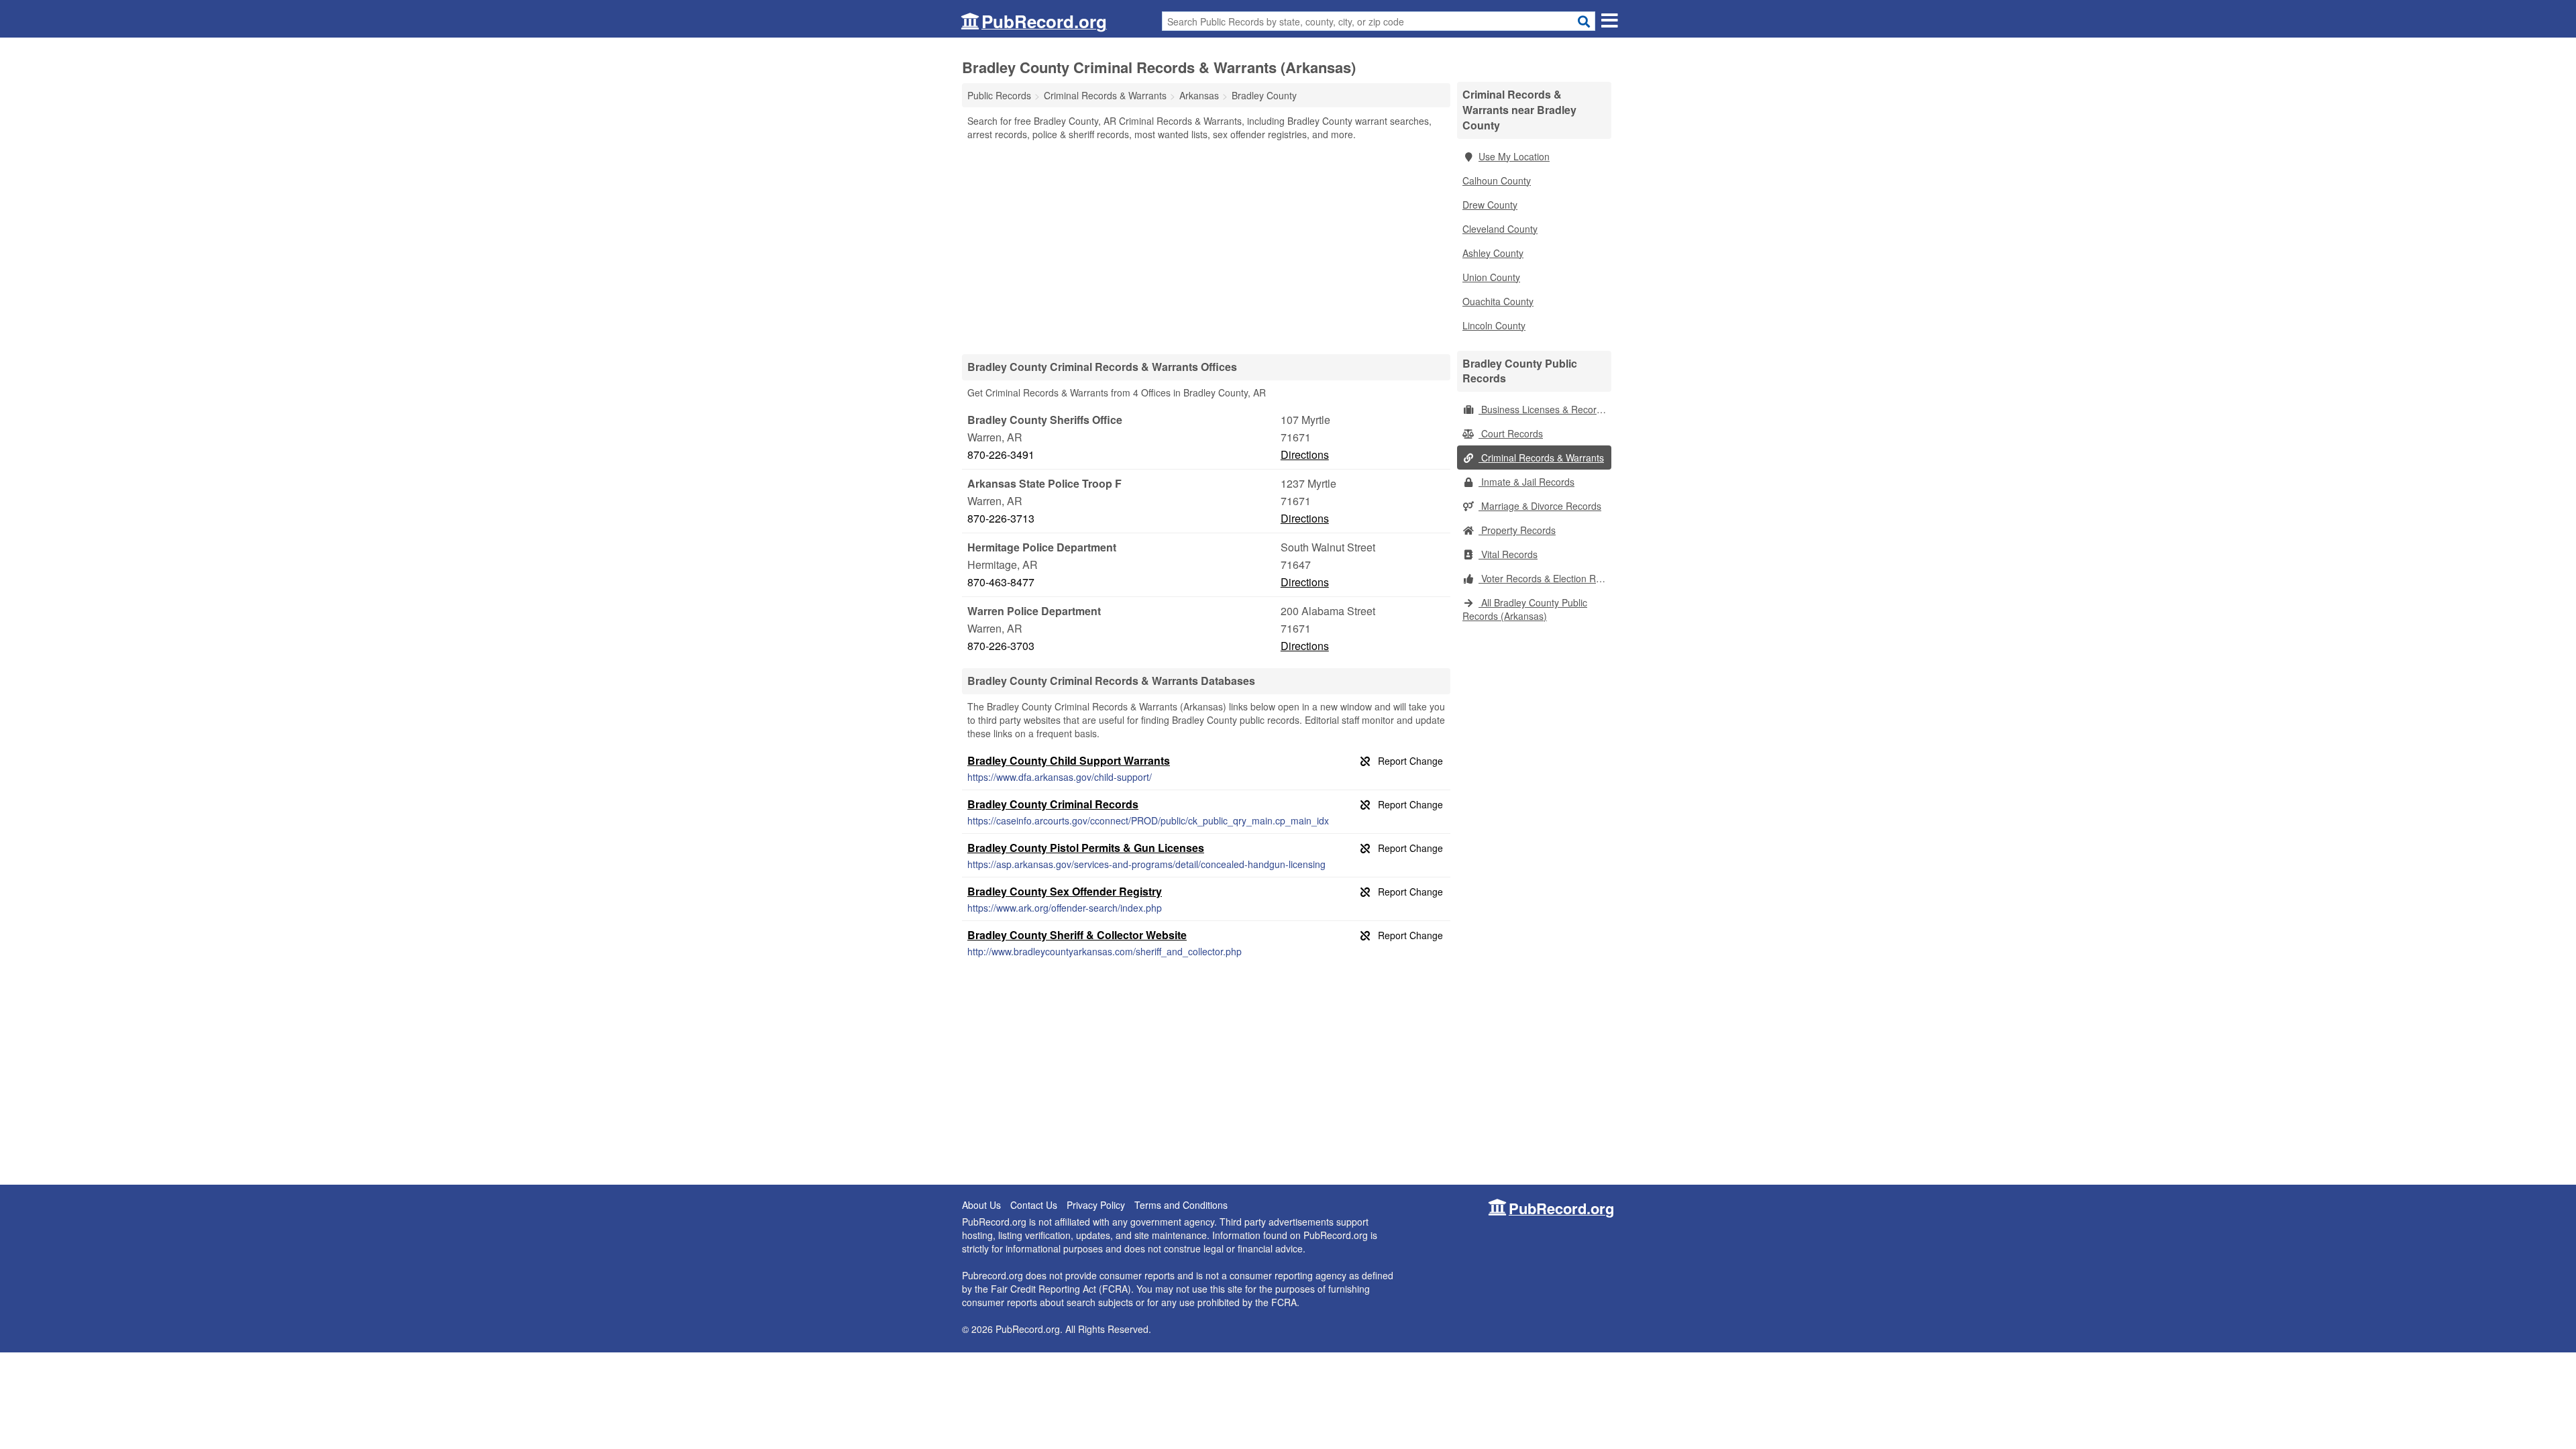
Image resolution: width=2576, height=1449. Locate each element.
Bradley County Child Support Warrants (1069, 760)
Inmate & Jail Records (1526, 482)
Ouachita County (1498, 301)
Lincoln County (1494, 325)
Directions (1305, 454)
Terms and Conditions (1181, 1205)
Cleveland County (1500, 229)
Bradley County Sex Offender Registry (1065, 891)
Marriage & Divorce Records (1540, 506)
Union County (1491, 277)
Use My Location (1514, 156)
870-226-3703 (1001, 646)
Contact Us (1034, 1205)
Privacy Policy (1096, 1205)
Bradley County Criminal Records (1053, 804)
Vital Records (1508, 554)
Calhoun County (1497, 180)
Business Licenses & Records (1543, 409)
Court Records (1511, 433)
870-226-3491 (1001, 454)
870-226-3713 (1001, 518)
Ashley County (1493, 253)
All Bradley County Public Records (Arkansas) (1525, 609)
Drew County (1490, 205)
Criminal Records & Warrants (1541, 458)
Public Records (999, 95)
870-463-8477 (1001, 582)
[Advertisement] (1206, 247)
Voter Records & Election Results (1545, 578)
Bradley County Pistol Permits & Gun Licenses (1086, 848)
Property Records (1517, 530)
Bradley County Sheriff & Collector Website (1077, 935)
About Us (981, 1205)
